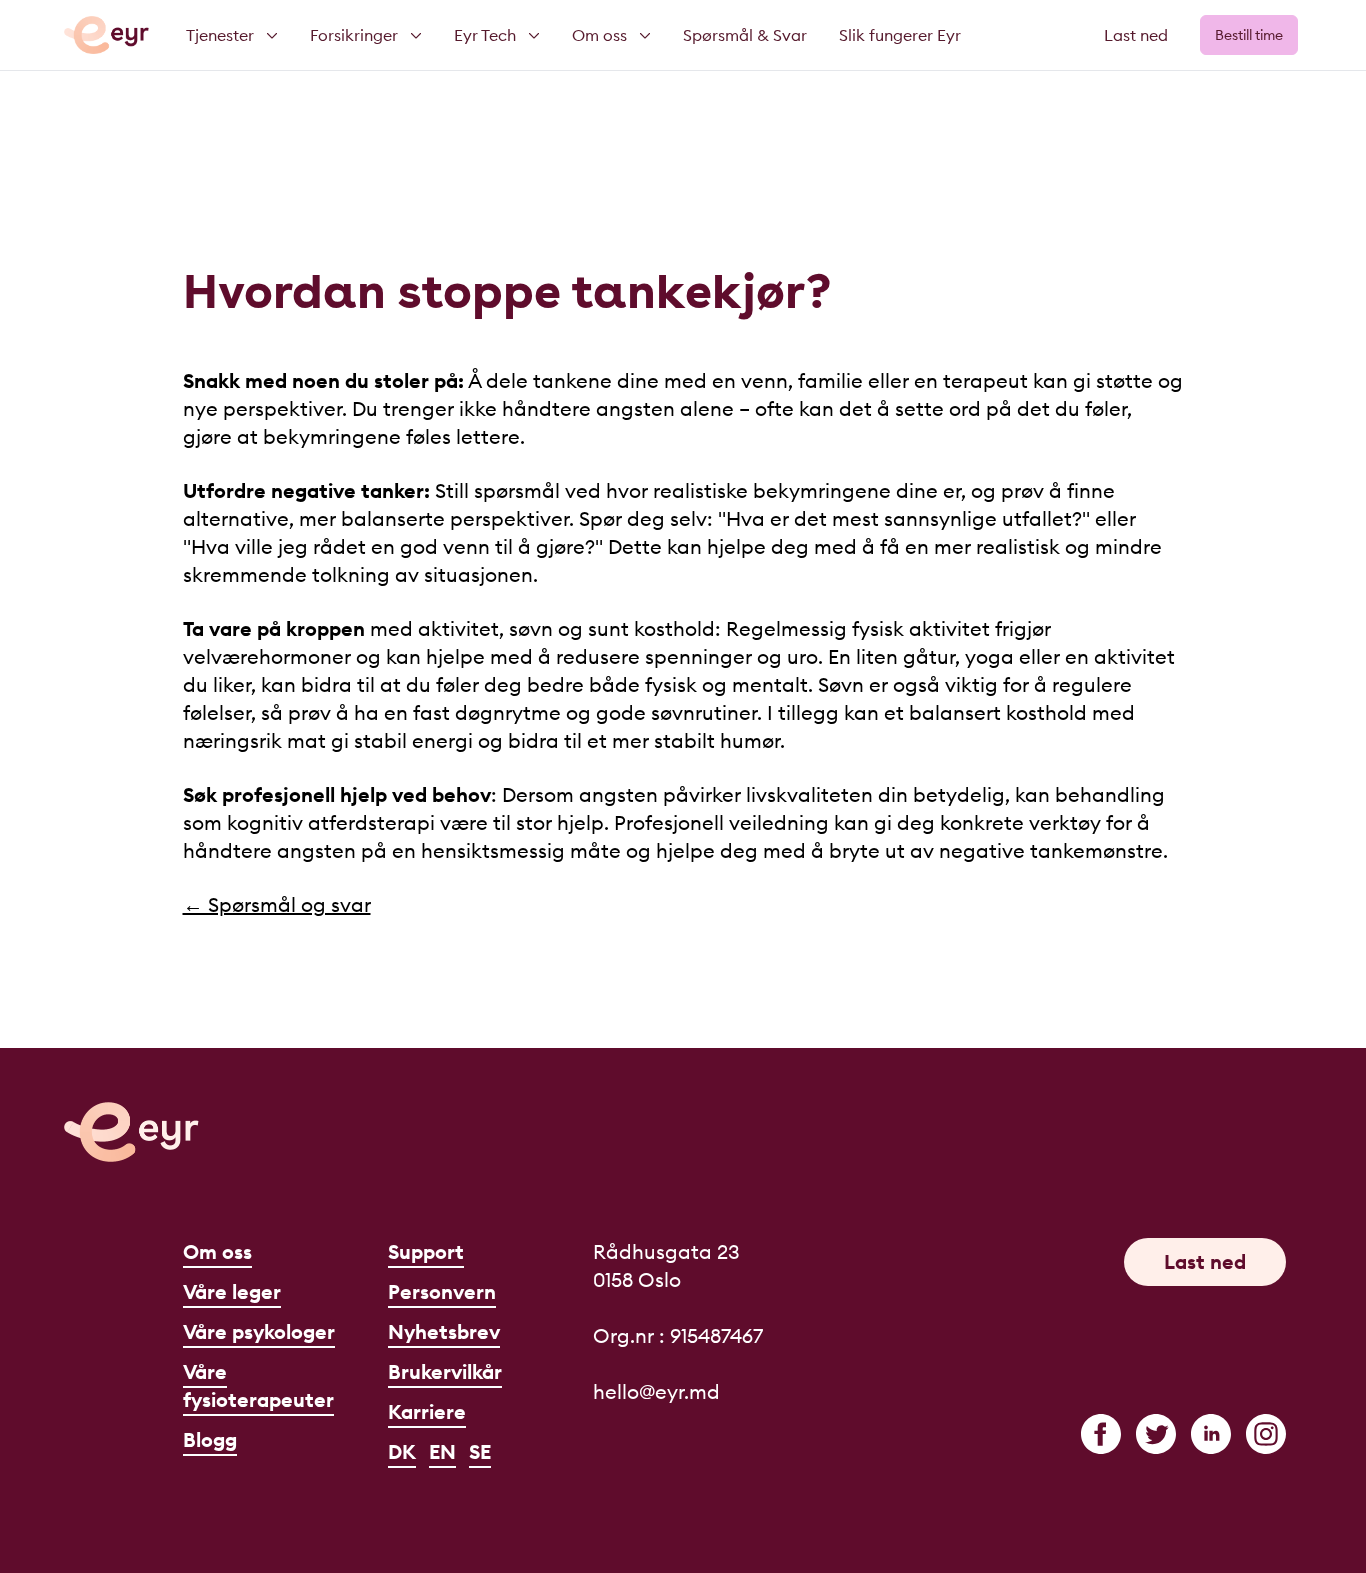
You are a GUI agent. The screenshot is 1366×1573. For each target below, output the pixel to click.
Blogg (210, 1439)
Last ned (1136, 35)
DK (402, 1451)
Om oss (217, 1251)
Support (426, 1251)
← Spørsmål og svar (277, 904)
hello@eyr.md (656, 1391)
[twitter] (1156, 1434)
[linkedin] (1211, 1434)
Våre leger (232, 1291)
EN (442, 1451)
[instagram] (1266, 1434)
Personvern (442, 1291)
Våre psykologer (259, 1331)
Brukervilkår (445, 1371)
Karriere (427, 1411)
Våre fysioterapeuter (258, 1385)
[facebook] (1101, 1434)
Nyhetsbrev (444, 1331)
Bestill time (1249, 35)
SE (480, 1451)
